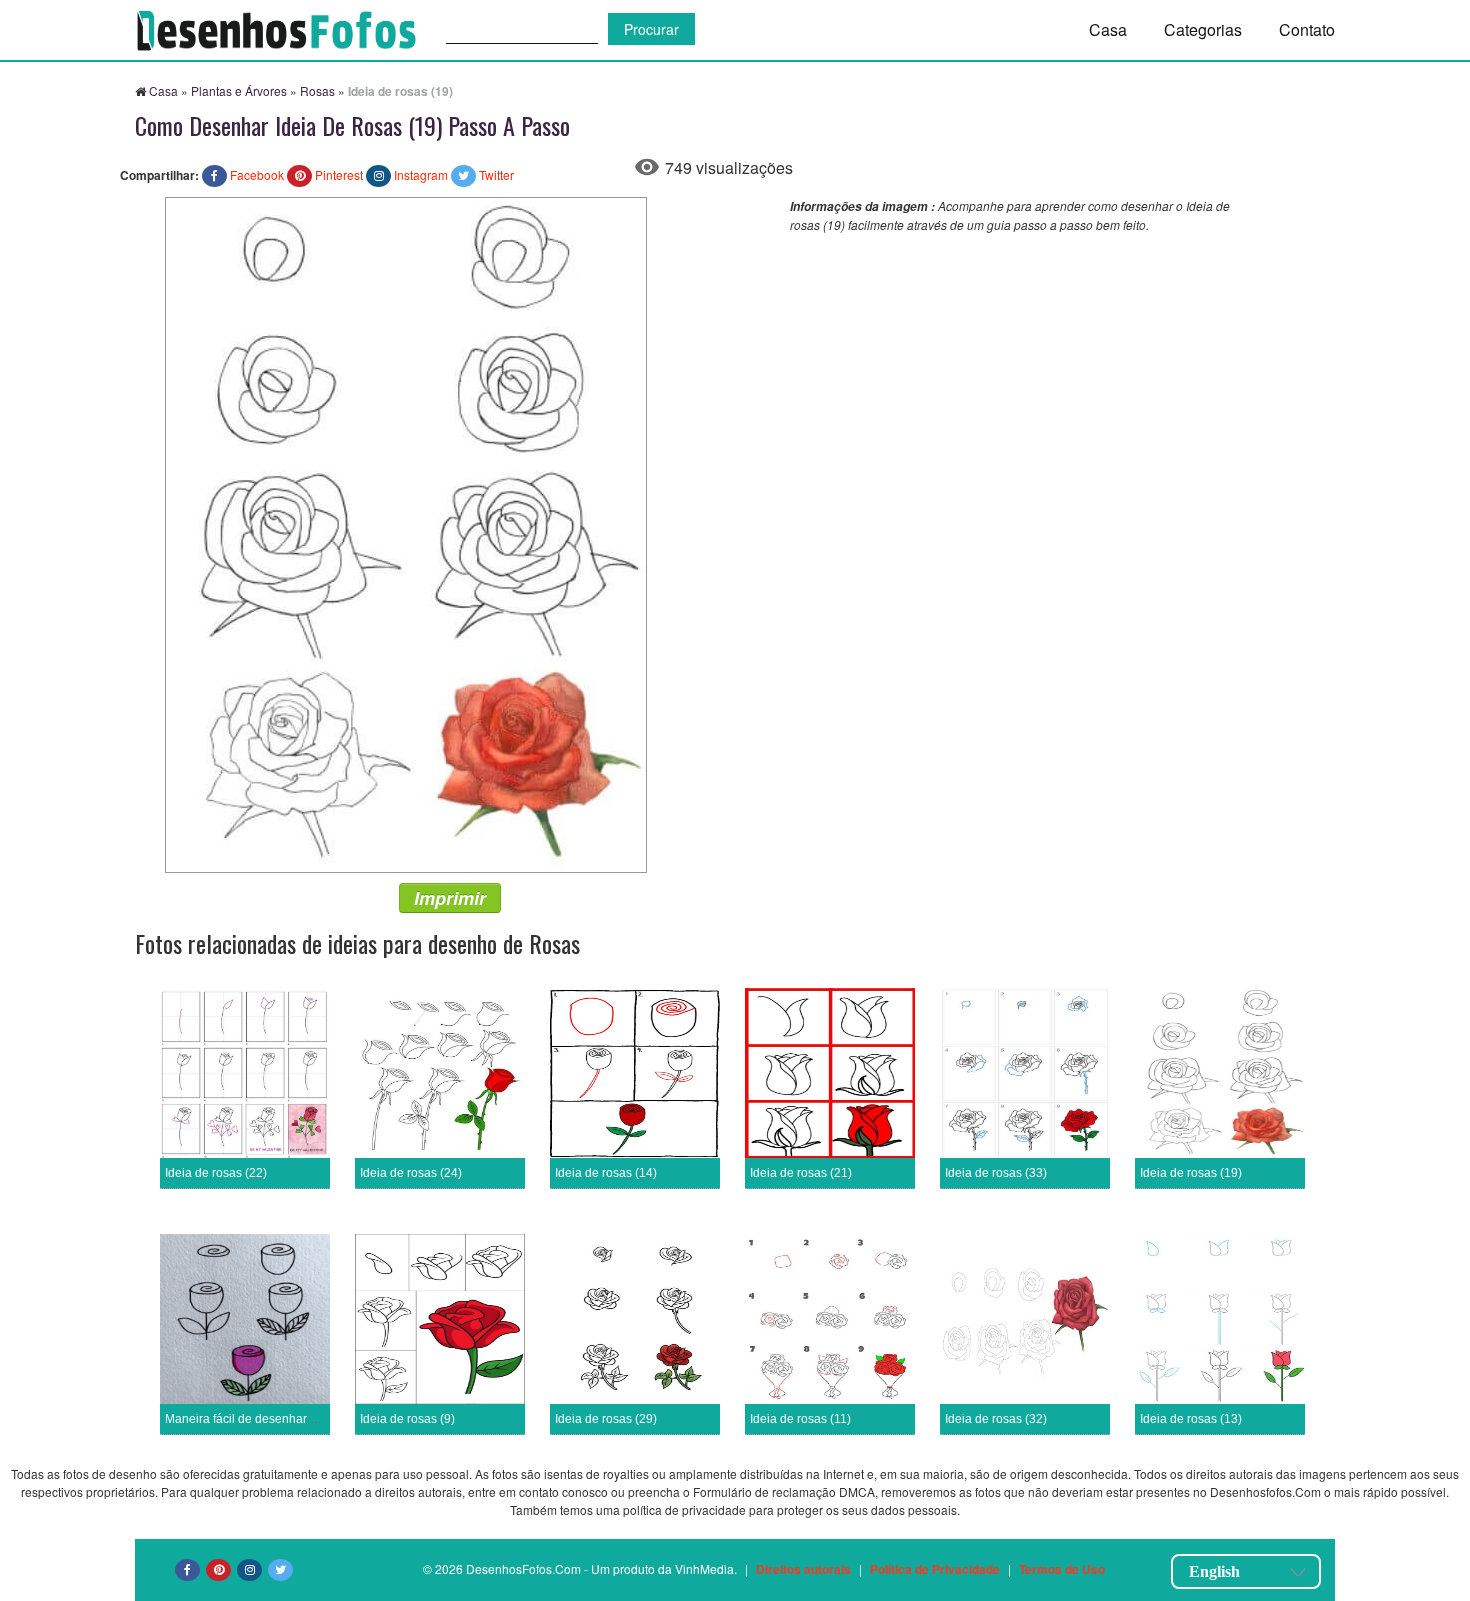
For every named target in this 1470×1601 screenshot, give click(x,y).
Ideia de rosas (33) (996, 1173)
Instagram (421, 174)
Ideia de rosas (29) (606, 1419)
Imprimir (450, 898)
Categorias (1203, 29)
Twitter (496, 174)
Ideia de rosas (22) (216, 1173)
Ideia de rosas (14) (606, 1173)
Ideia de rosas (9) (407, 1419)
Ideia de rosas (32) (996, 1419)
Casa (1108, 29)
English (1214, 1571)
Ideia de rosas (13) (1191, 1419)
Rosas (317, 90)
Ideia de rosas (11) (800, 1419)
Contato (1307, 29)
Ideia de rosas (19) (1191, 1173)
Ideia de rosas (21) (801, 1173)
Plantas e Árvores (239, 90)
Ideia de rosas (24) (411, 1173)
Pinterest (339, 174)
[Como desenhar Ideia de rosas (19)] (406, 532)
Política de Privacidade (935, 1569)
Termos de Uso (1062, 1569)
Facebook (257, 174)
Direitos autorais (803, 1569)
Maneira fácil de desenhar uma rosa (263, 1419)
